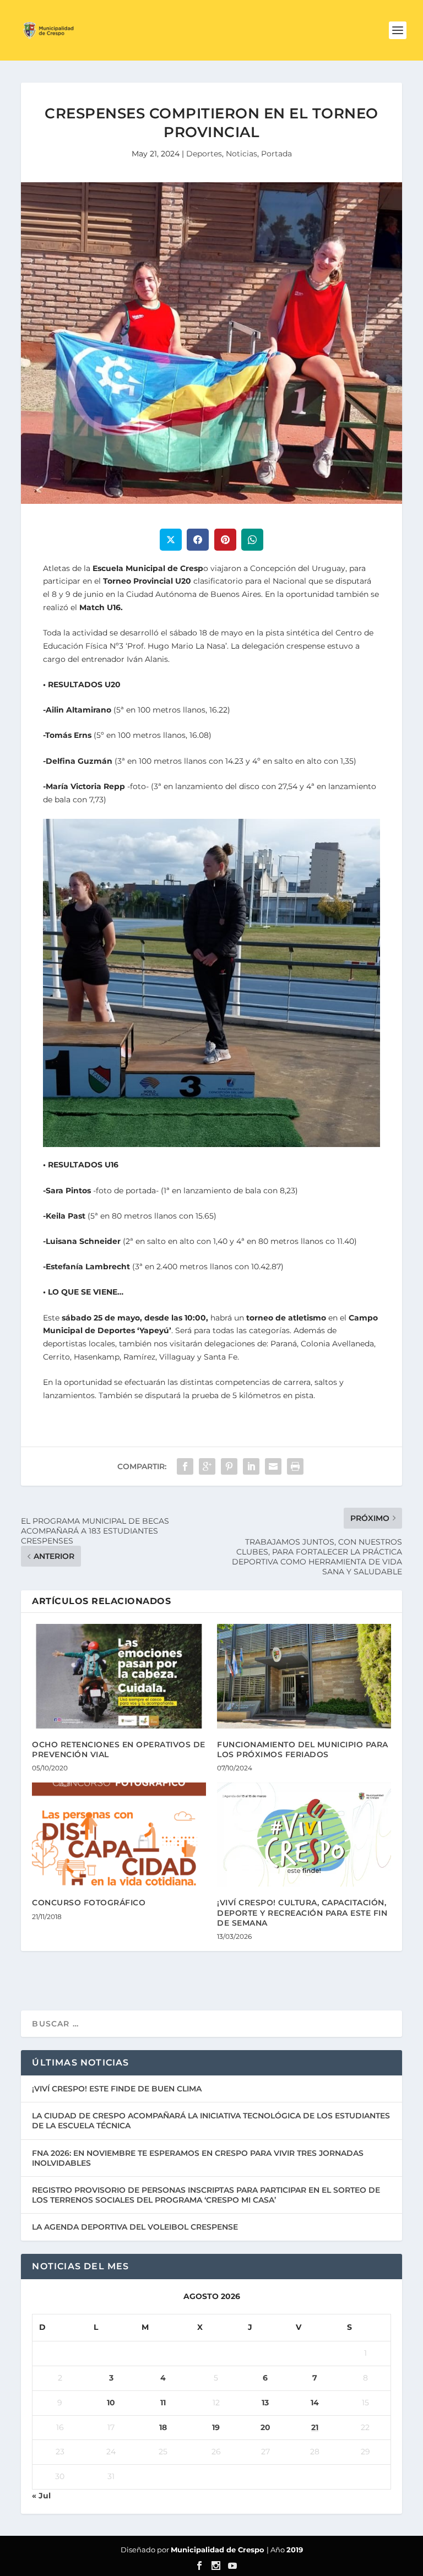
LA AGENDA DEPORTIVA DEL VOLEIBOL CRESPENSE (135, 2227)
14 (315, 2403)
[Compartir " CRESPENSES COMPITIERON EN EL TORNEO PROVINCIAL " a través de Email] (273, 1466)
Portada (276, 154)
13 (265, 2403)
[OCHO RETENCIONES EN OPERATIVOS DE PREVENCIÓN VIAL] (119, 1676)
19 (216, 2427)
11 (163, 2403)
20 (265, 2427)
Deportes (204, 154)
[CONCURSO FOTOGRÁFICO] (119, 1835)
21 (315, 2427)
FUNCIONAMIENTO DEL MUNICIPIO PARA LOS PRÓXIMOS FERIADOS (303, 1749)
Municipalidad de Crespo (219, 2550)
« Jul (41, 2496)
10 (111, 2403)
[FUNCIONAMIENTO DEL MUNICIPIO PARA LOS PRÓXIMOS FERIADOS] (304, 1676)
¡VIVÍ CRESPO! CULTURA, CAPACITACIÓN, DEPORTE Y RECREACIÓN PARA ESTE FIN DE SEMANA (302, 1912)
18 (163, 2427)
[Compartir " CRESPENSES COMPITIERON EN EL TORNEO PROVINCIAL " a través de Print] (295, 1466)
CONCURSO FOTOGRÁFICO (89, 1903)
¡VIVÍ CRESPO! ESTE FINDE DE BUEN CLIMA (117, 2089)
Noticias (242, 154)
